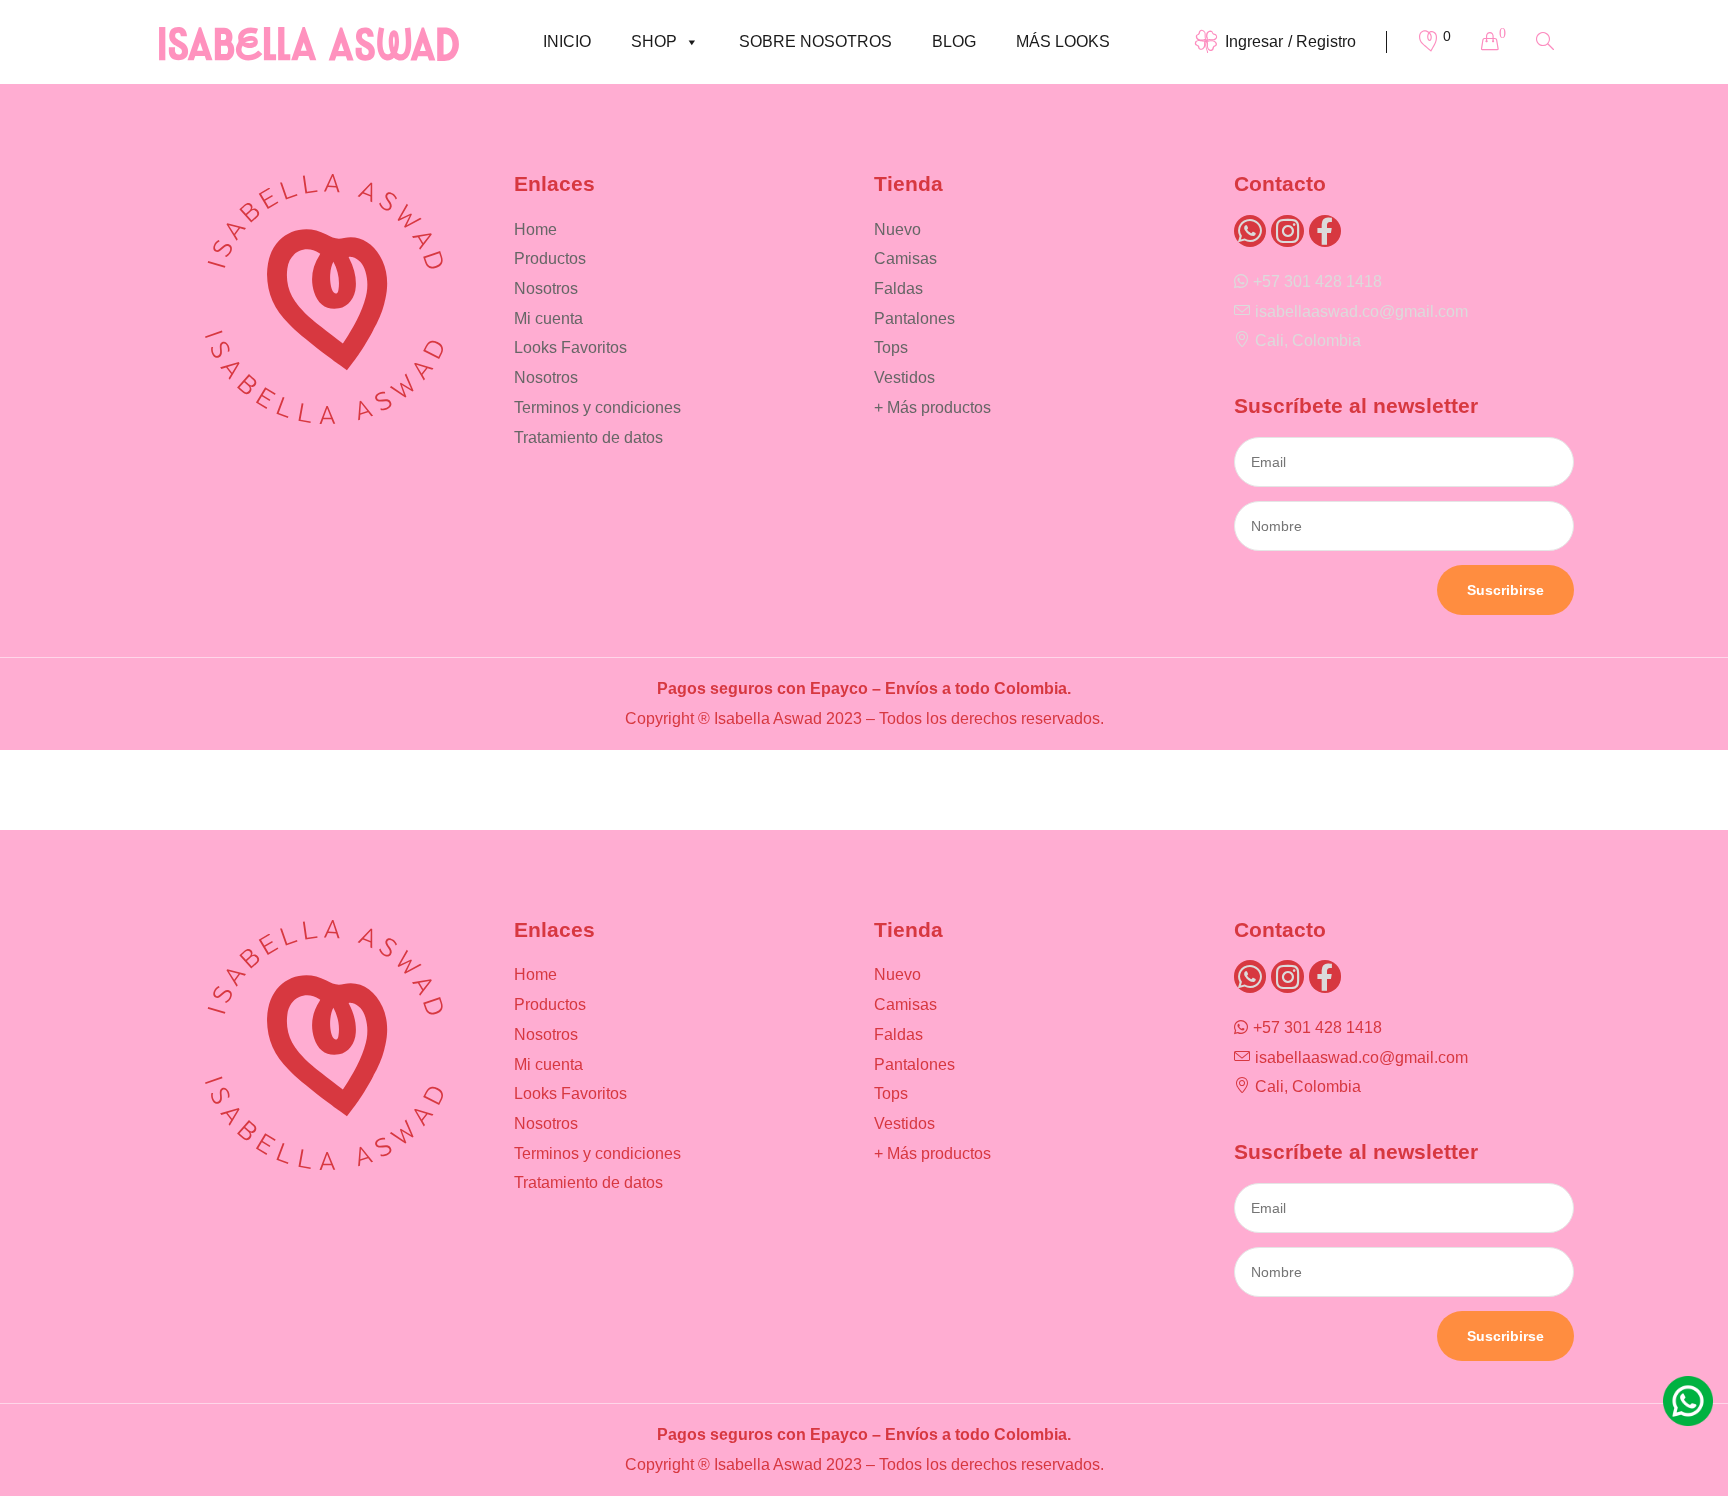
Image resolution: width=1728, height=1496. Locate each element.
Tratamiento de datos (588, 437)
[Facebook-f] (1325, 231)
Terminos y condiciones (597, 407)
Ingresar (1254, 41)
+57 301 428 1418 (1317, 281)
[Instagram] (1287, 231)
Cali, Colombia (1308, 340)
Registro (1326, 41)
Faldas (898, 288)
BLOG (954, 41)
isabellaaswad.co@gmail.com (1361, 311)
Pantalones (914, 318)
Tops (891, 347)
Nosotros (546, 288)
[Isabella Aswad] (309, 41)
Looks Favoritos (570, 347)
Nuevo (897, 229)
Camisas (905, 258)
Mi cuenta (548, 318)
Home (535, 229)
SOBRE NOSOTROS (815, 41)
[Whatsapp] (1250, 231)
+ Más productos (932, 407)
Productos (550, 258)
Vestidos (904, 377)
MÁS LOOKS (1063, 41)
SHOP (654, 41)
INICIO (567, 41)
